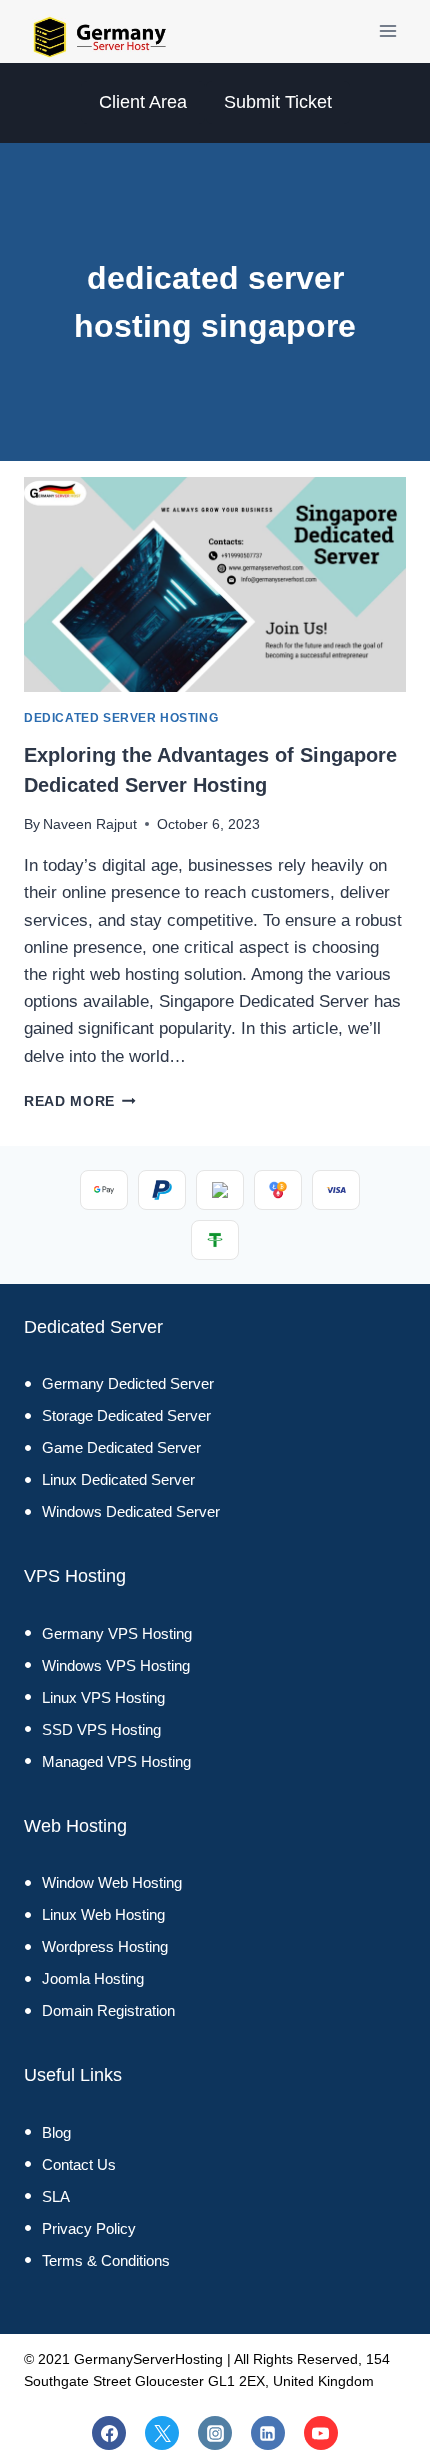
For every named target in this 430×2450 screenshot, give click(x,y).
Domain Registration (108, 2010)
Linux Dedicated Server (118, 1479)
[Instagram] (215, 2433)
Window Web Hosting (112, 1882)
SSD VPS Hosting (101, 1729)
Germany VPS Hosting (117, 1633)
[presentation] (215, 584)
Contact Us (79, 2164)
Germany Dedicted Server (128, 1383)
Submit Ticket (278, 102)
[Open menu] (387, 31)
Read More (80, 1101)
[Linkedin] (268, 2433)
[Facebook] (109, 2433)
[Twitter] (162, 2433)
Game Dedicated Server (121, 1447)
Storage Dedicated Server (126, 1415)
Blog (56, 2132)
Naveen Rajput (90, 824)
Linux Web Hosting (103, 1914)
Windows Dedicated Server (131, 1511)
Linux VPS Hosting (103, 1697)
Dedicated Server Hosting (121, 718)
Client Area (143, 102)
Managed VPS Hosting (116, 1761)
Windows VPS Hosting (116, 1665)
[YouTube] (321, 2433)
